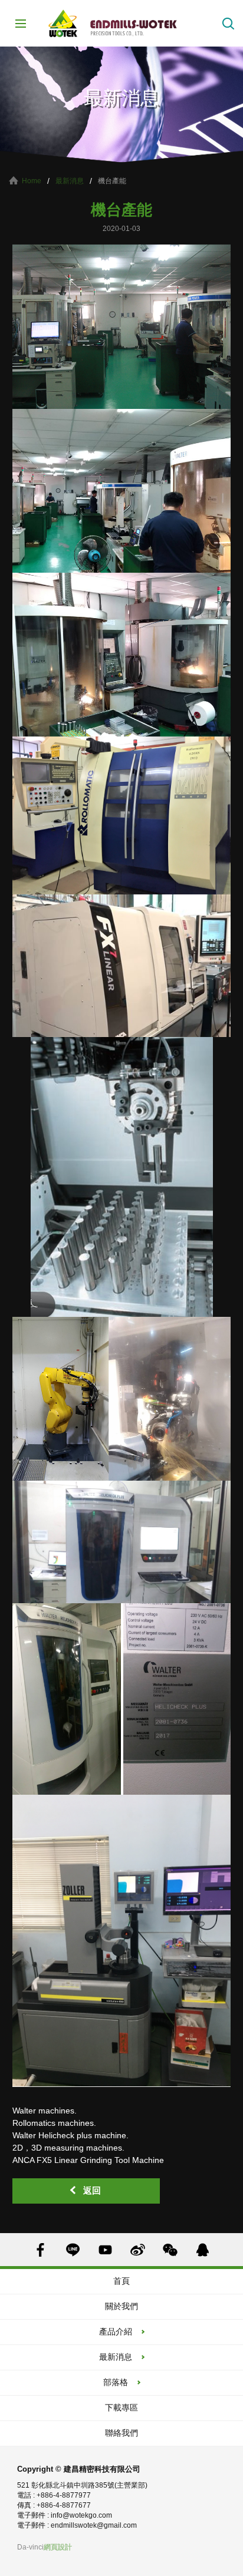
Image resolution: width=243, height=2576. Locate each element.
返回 (92, 2190)
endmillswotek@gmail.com (94, 2525)
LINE (73, 2250)
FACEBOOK (40, 2250)
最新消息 (70, 181)
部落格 (116, 2382)
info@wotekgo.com (81, 2515)
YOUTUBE (105, 2250)
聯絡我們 (121, 2433)
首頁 (121, 2281)
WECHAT (170, 2250)
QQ (203, 2250)
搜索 (228, 24)
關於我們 (121, 2306)
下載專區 (121, 2407)
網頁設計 (58, 2547)
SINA (138, 2250)
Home (32, 181)
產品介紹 (116, 2331)
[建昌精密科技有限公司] (121, 23)
